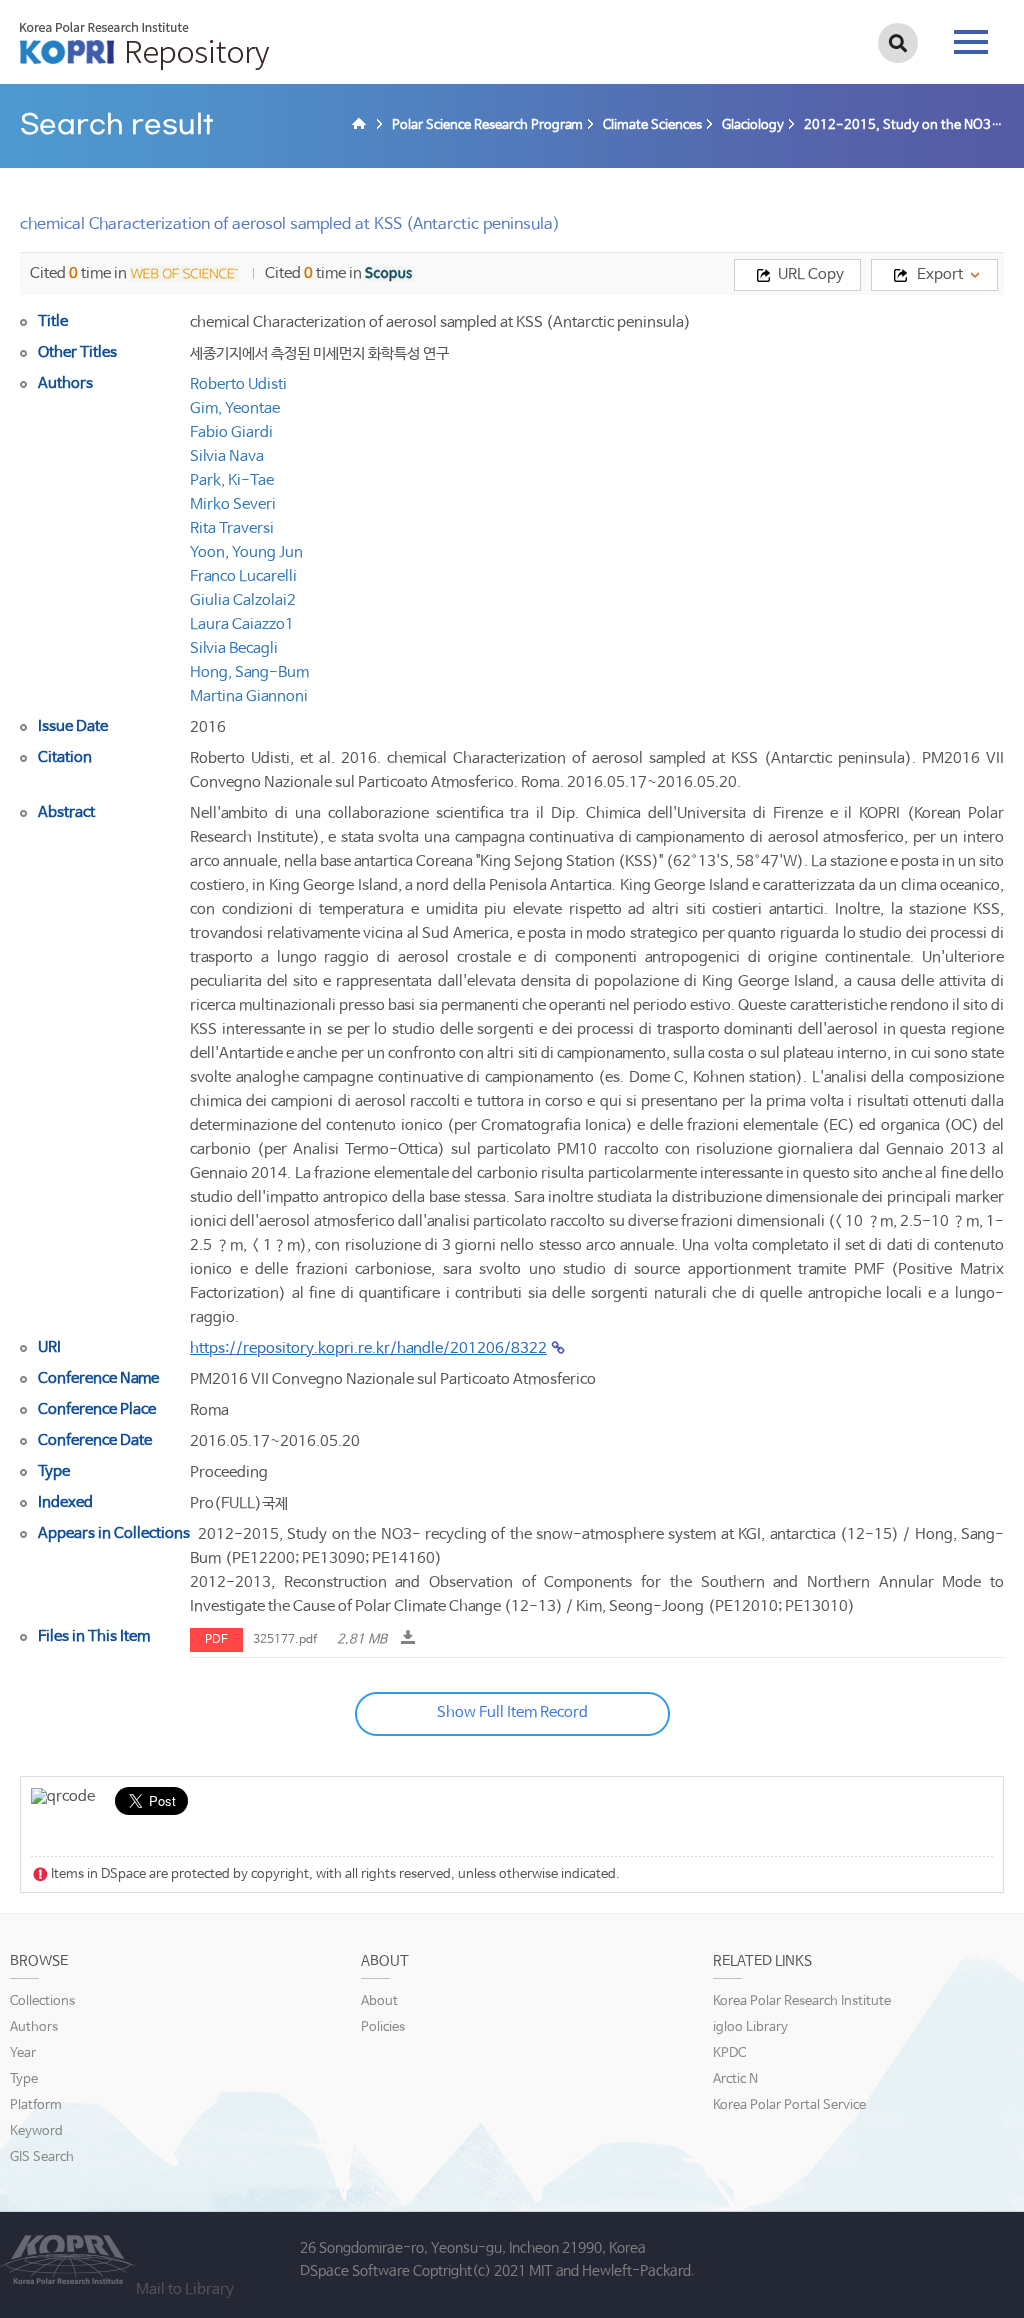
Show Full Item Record (512, 1712)
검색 (898, 43)
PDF (216, 1640)
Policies (383, 2027)
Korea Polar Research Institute (802, 2001)
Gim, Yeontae (235, 408)
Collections (42, 2001)
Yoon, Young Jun (246, 552)
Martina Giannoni (249, 696)
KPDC (729, 2053)
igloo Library (750, 2027)
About (379, 2001)
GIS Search (42, 2157)
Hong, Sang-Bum (249, 672)
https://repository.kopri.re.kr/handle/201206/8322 (368, 1348)
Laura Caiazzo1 (242, 624)
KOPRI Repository (144, 46)
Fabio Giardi (231, 432)
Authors (34, 2027)
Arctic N (735, 2079)
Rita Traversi (232, 528)
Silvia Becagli (234, 648)
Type (24, 2079)
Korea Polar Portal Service (789, 2105)
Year (23, 2053)
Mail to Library (185, 2289)
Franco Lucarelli (243, 576)
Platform (36, 2105)
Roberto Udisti (238, 384)
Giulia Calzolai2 (243, 600)
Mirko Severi (233, 504)
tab (971, 36)
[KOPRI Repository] (362, 126)
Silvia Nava (227, 456)
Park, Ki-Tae (232, 480)
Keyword (36, 2131)
